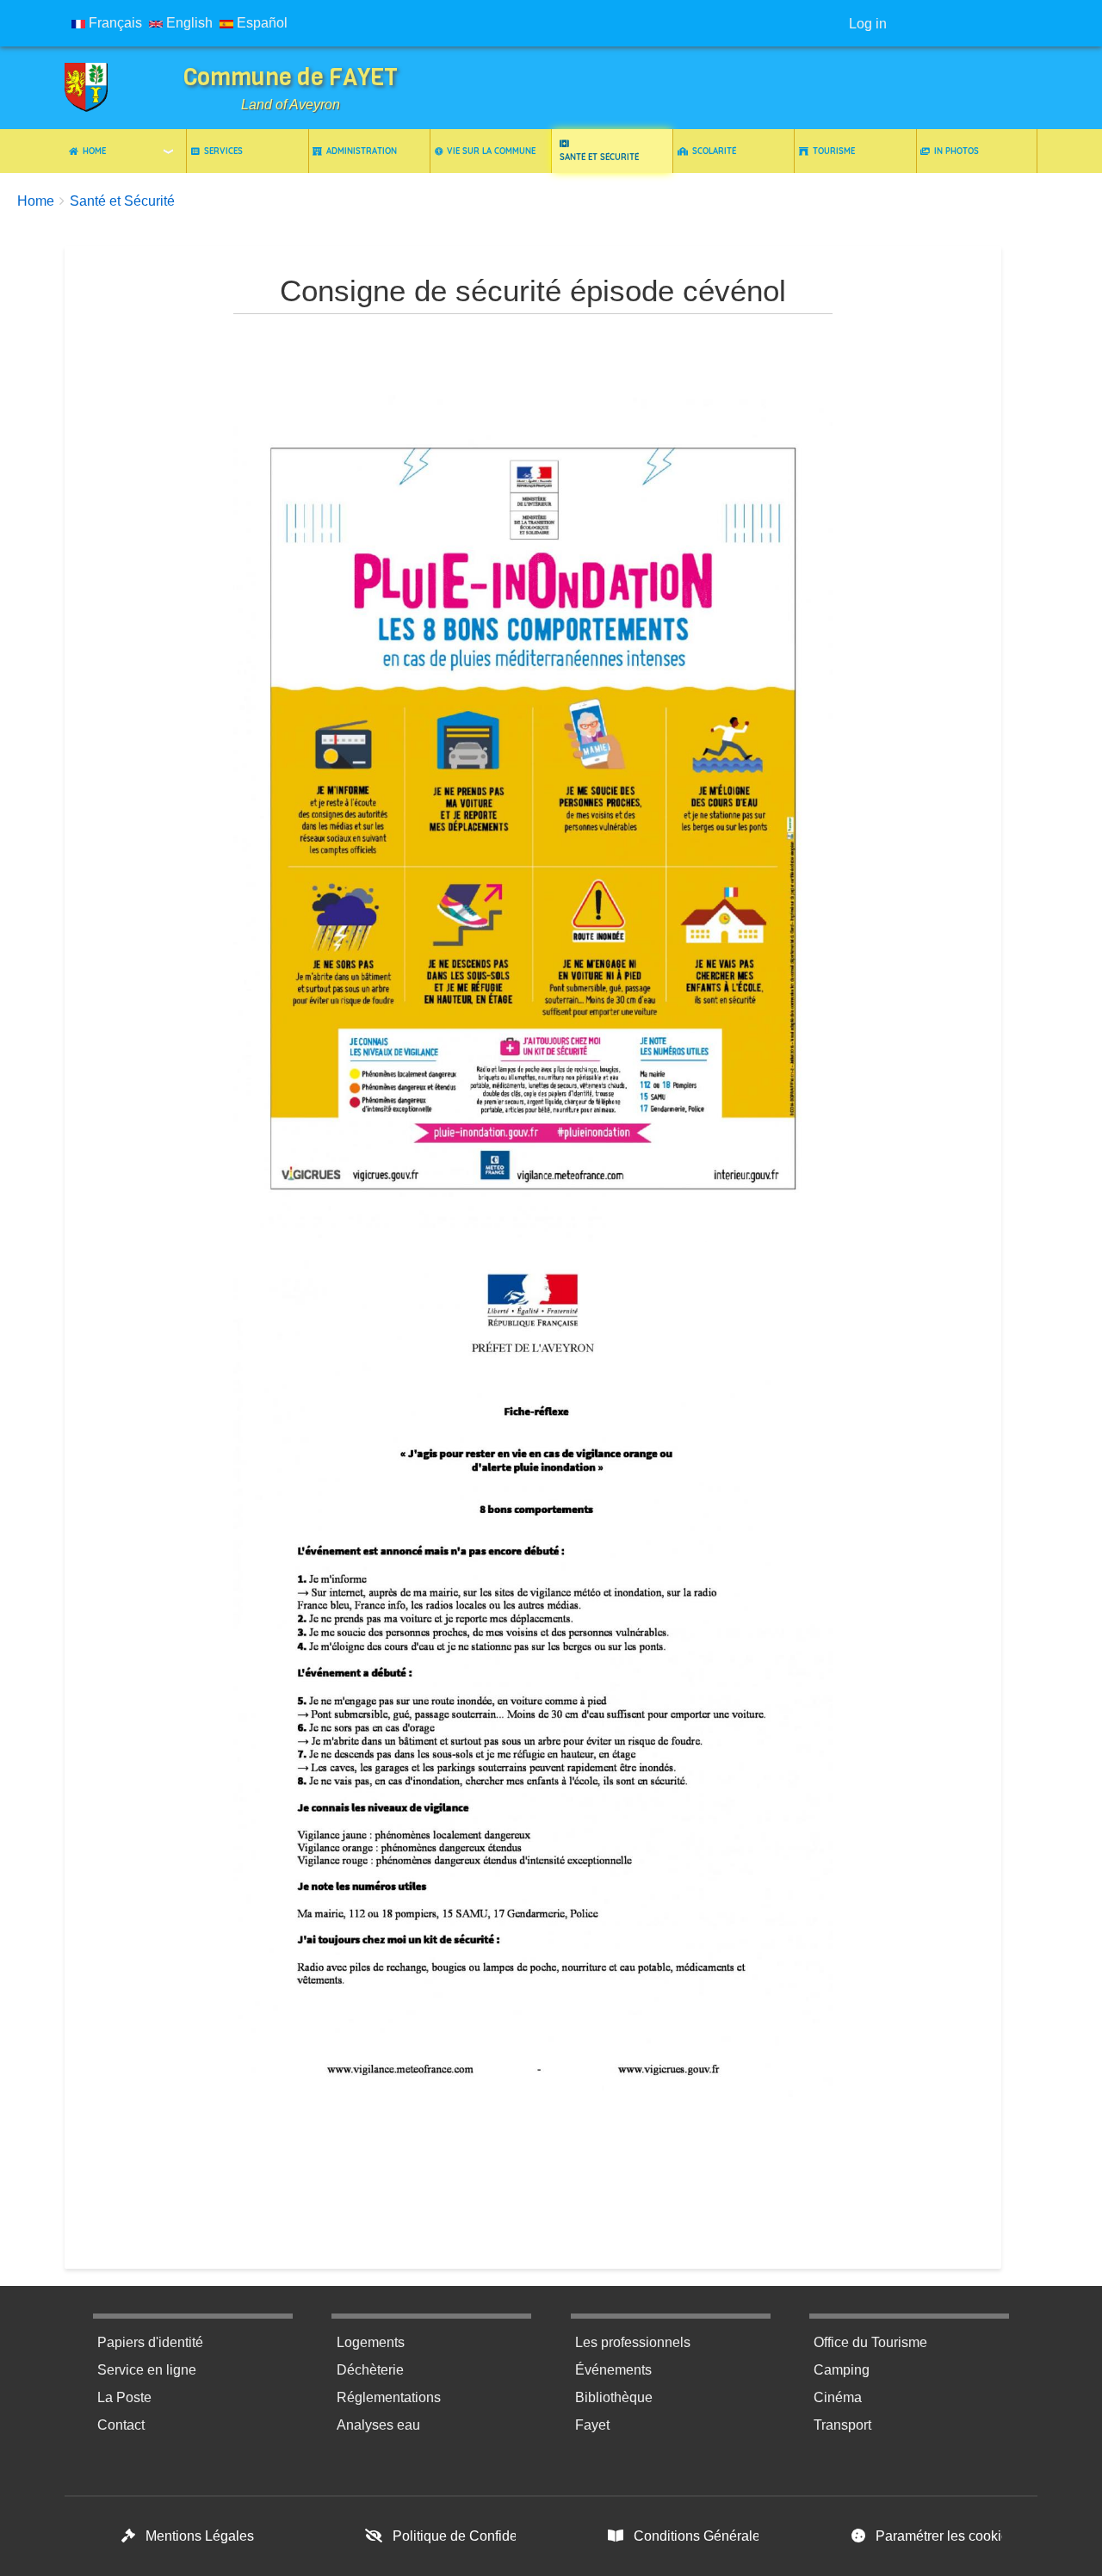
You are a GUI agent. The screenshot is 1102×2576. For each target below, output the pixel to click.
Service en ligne (147, 2370)
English (188, 23)
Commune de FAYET (291, 77)
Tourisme (834, 151)
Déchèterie (370, 2370)
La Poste (124, 2397)
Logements (371, 2342)
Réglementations (389, 2397)
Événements (613, 2370)
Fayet (592, 2425)
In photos (957, 151)
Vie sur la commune (491, 151)
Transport (842, 2425)
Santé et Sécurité (599, 157)
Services (223, 151)
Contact (121, 2425)
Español (260, 23)
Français (114, 23)
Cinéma (838, 2397)
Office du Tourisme (870, 2342)
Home (94, 151)
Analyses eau (378, 2425)
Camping (842, 2370)
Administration (362, 151)
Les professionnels (633, 2342)
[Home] (99, 88)
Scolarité (714, 151)
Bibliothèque (614, 2397)
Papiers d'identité (150, 2342)
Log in (868, 24)
